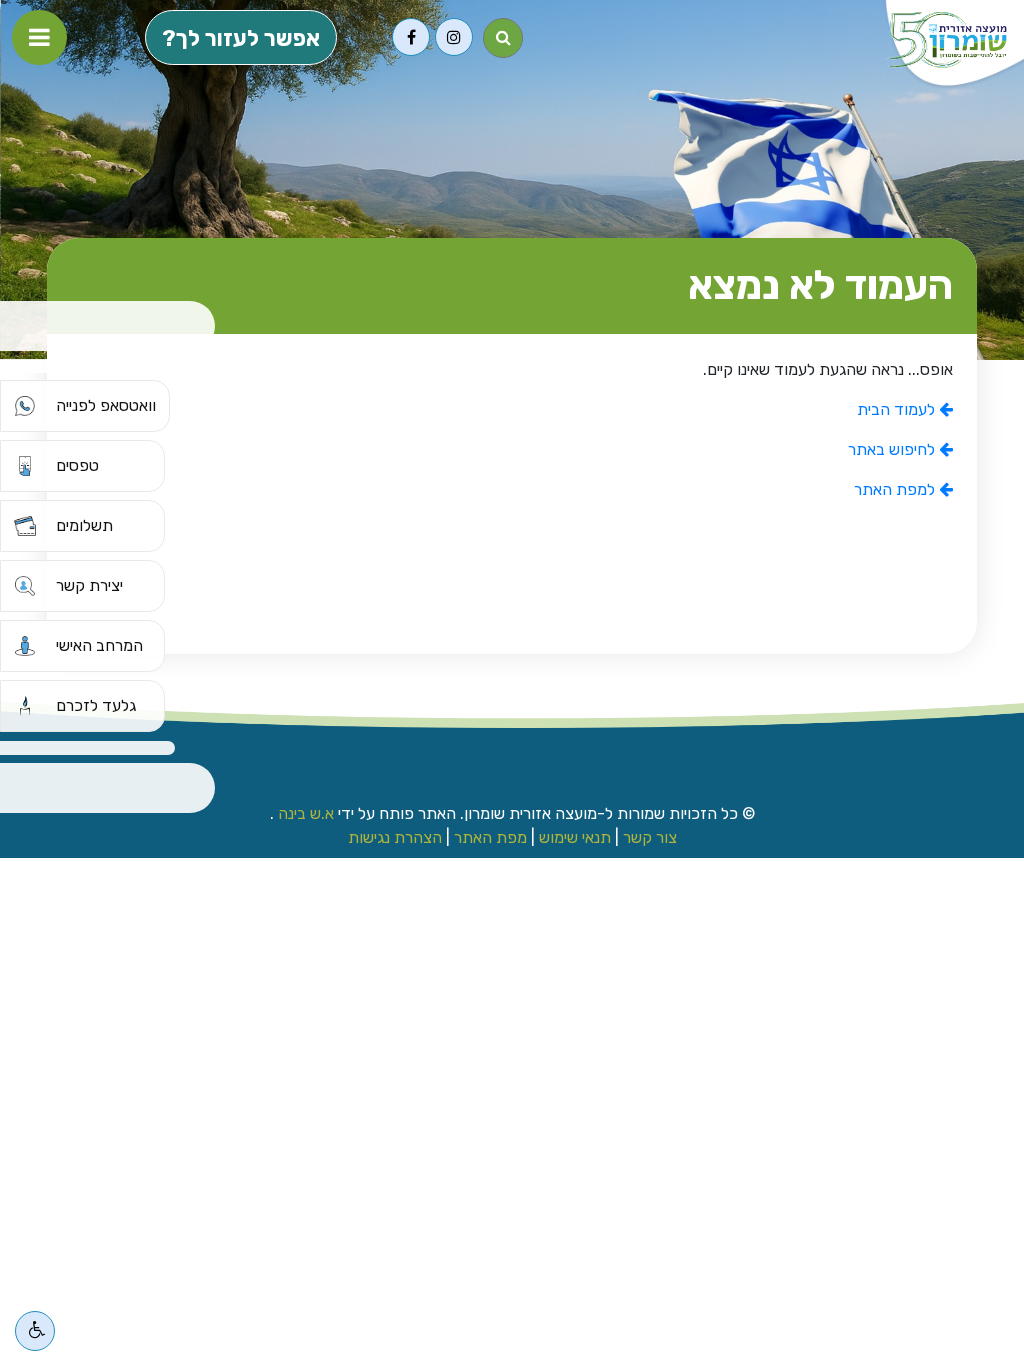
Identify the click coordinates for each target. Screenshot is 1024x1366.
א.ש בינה (304, 813)
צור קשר (650, 837)
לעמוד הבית (898, 409)
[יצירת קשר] (25, 586)
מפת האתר (490, 837)
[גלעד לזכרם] (25, 706)
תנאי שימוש (575, 837)
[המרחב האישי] (25, 646)
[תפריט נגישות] (35, 1331)
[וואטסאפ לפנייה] (25, 406)
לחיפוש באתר (893, 449)
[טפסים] (25, 466)
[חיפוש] (503, 38)
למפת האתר (896, 489)
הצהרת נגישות (395, 837)
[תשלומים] (25, 526)
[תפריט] (39, 37)
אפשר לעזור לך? (241, 38)
